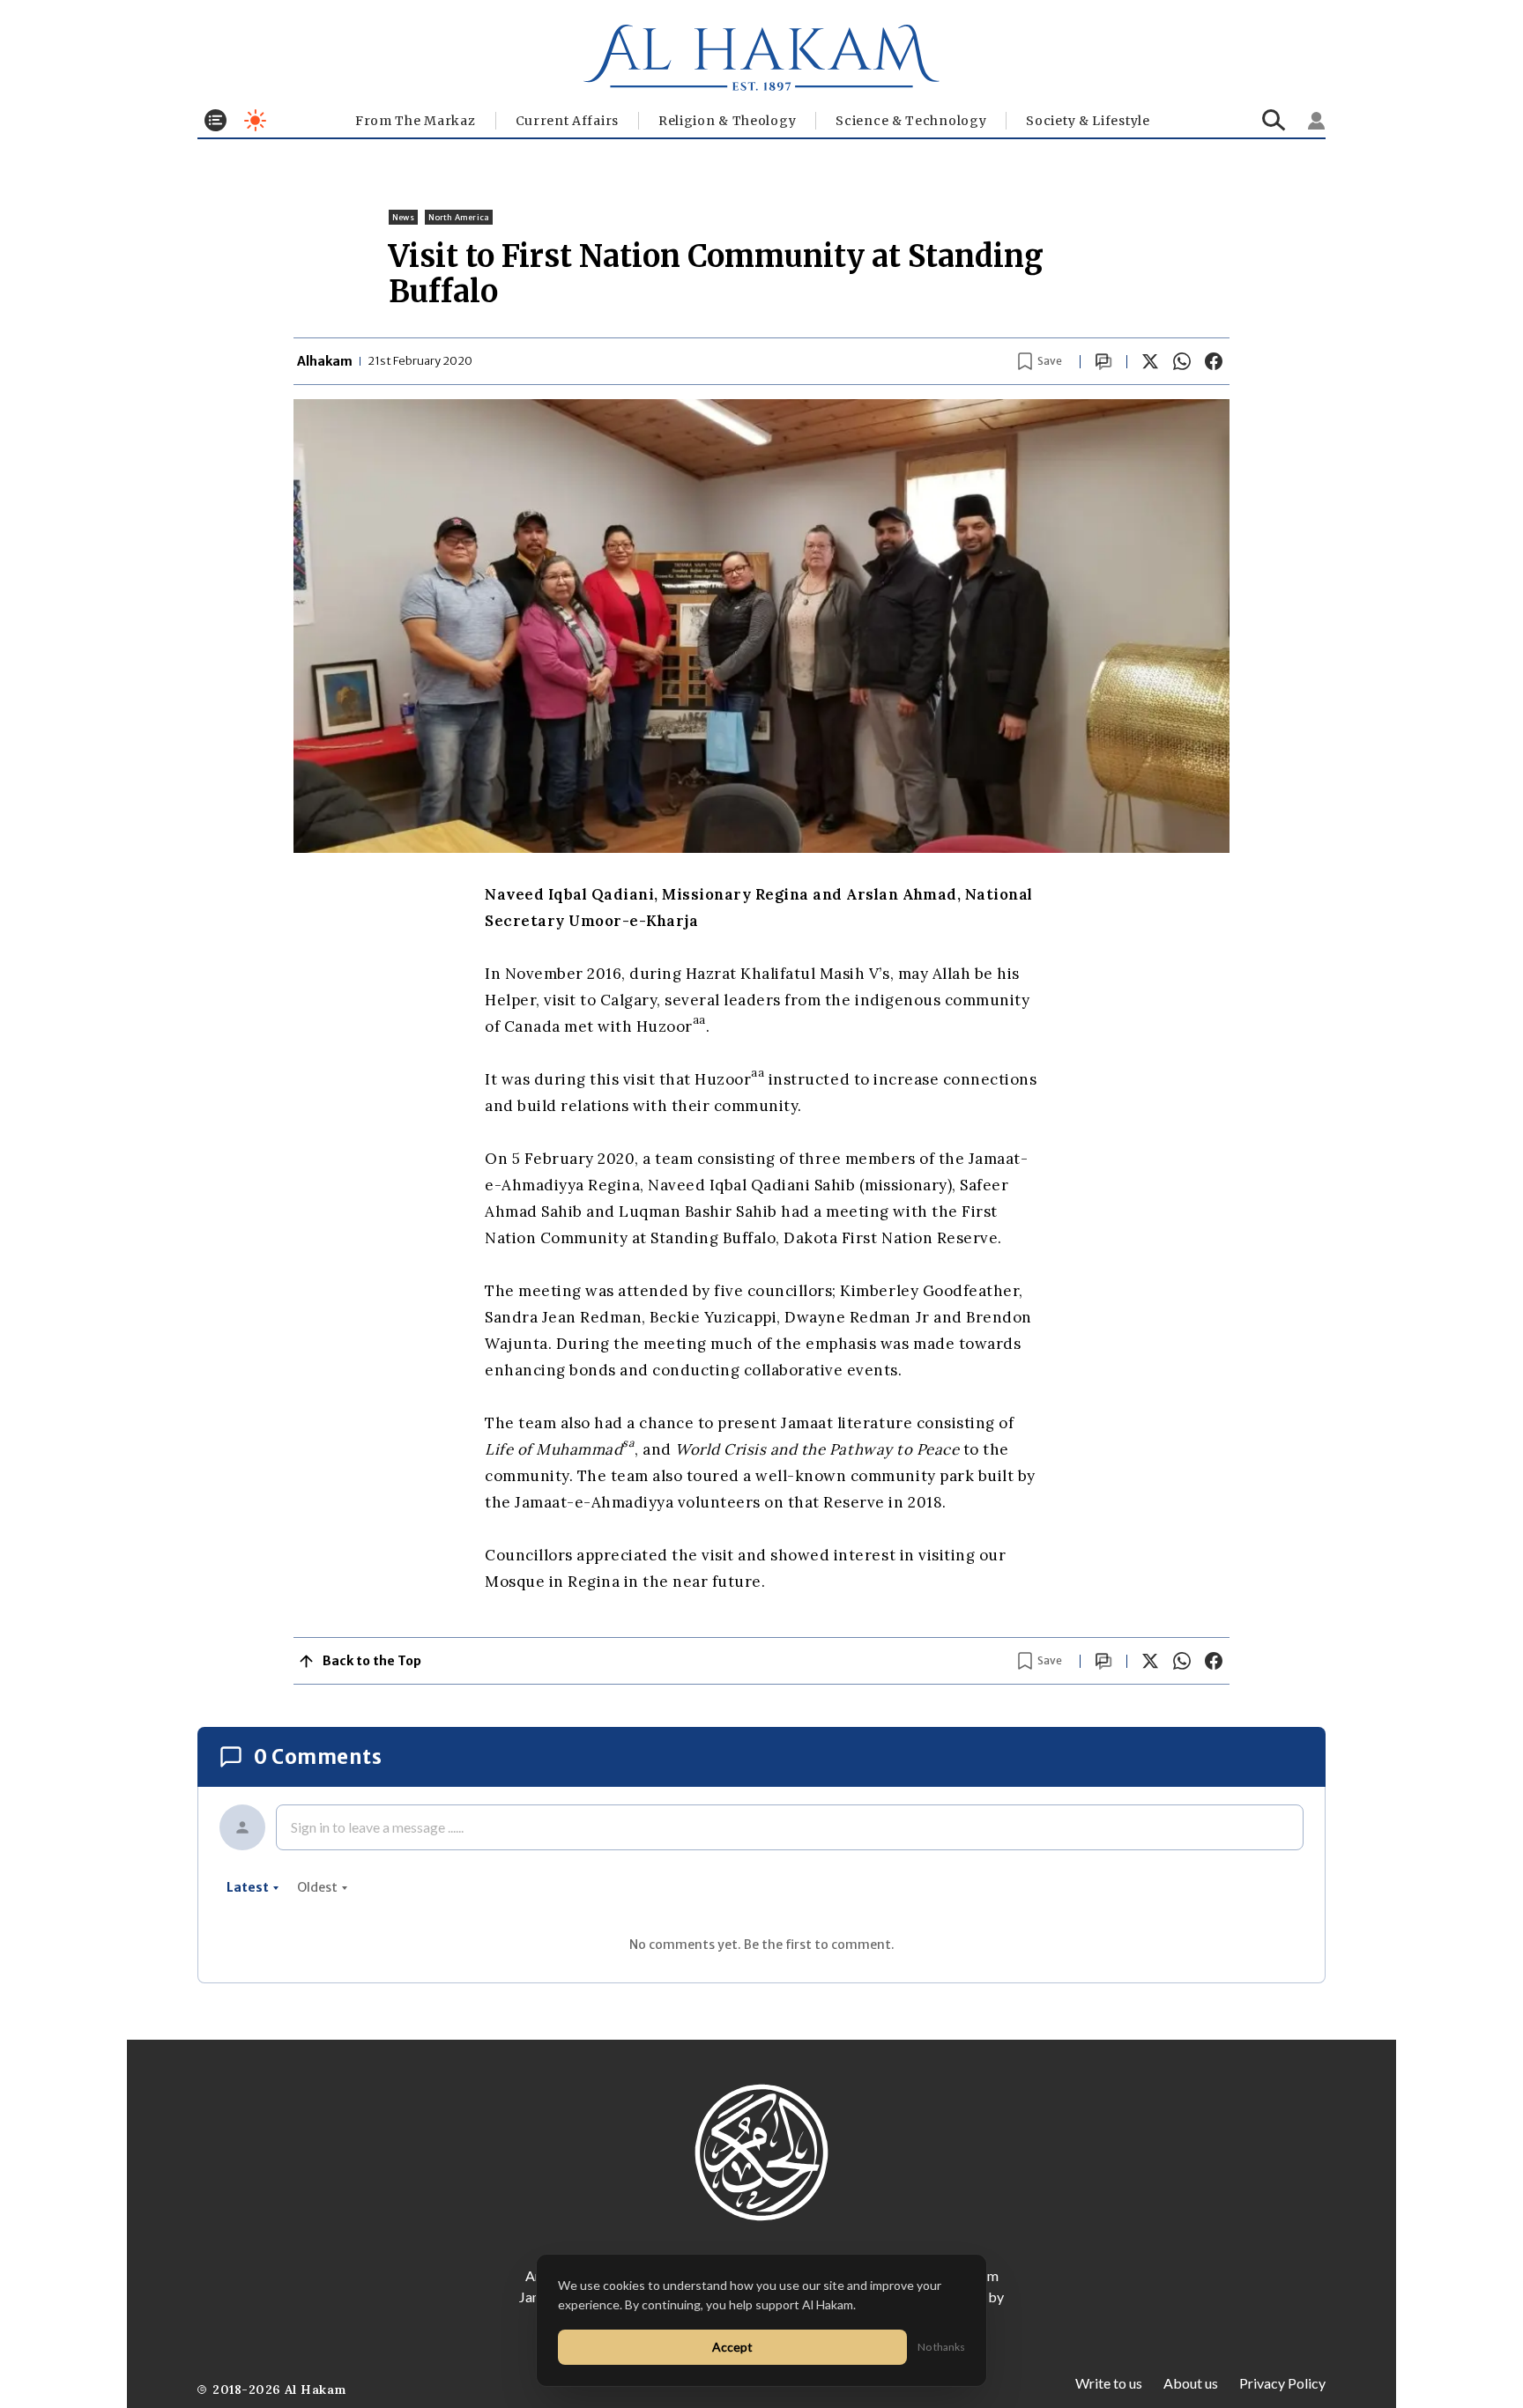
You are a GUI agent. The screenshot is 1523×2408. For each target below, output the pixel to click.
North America (459, 217)
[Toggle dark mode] (255, 120)
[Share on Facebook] (1214, 361)
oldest (317, 1887)
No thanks (941, 2347)
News (403, 217)
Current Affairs (568, 121)
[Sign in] (1317, 121)
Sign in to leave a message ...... (377, 1827)
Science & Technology (911, 121)
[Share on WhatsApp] (1182, 361)
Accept (732, 2347)
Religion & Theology (727, 121)
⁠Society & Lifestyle (1088, 121)
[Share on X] (1150, 361)
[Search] (1274, 120)
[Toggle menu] (215, 120)
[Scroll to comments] (1103, 362)
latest (248, 1887)
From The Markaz (416, 121)
